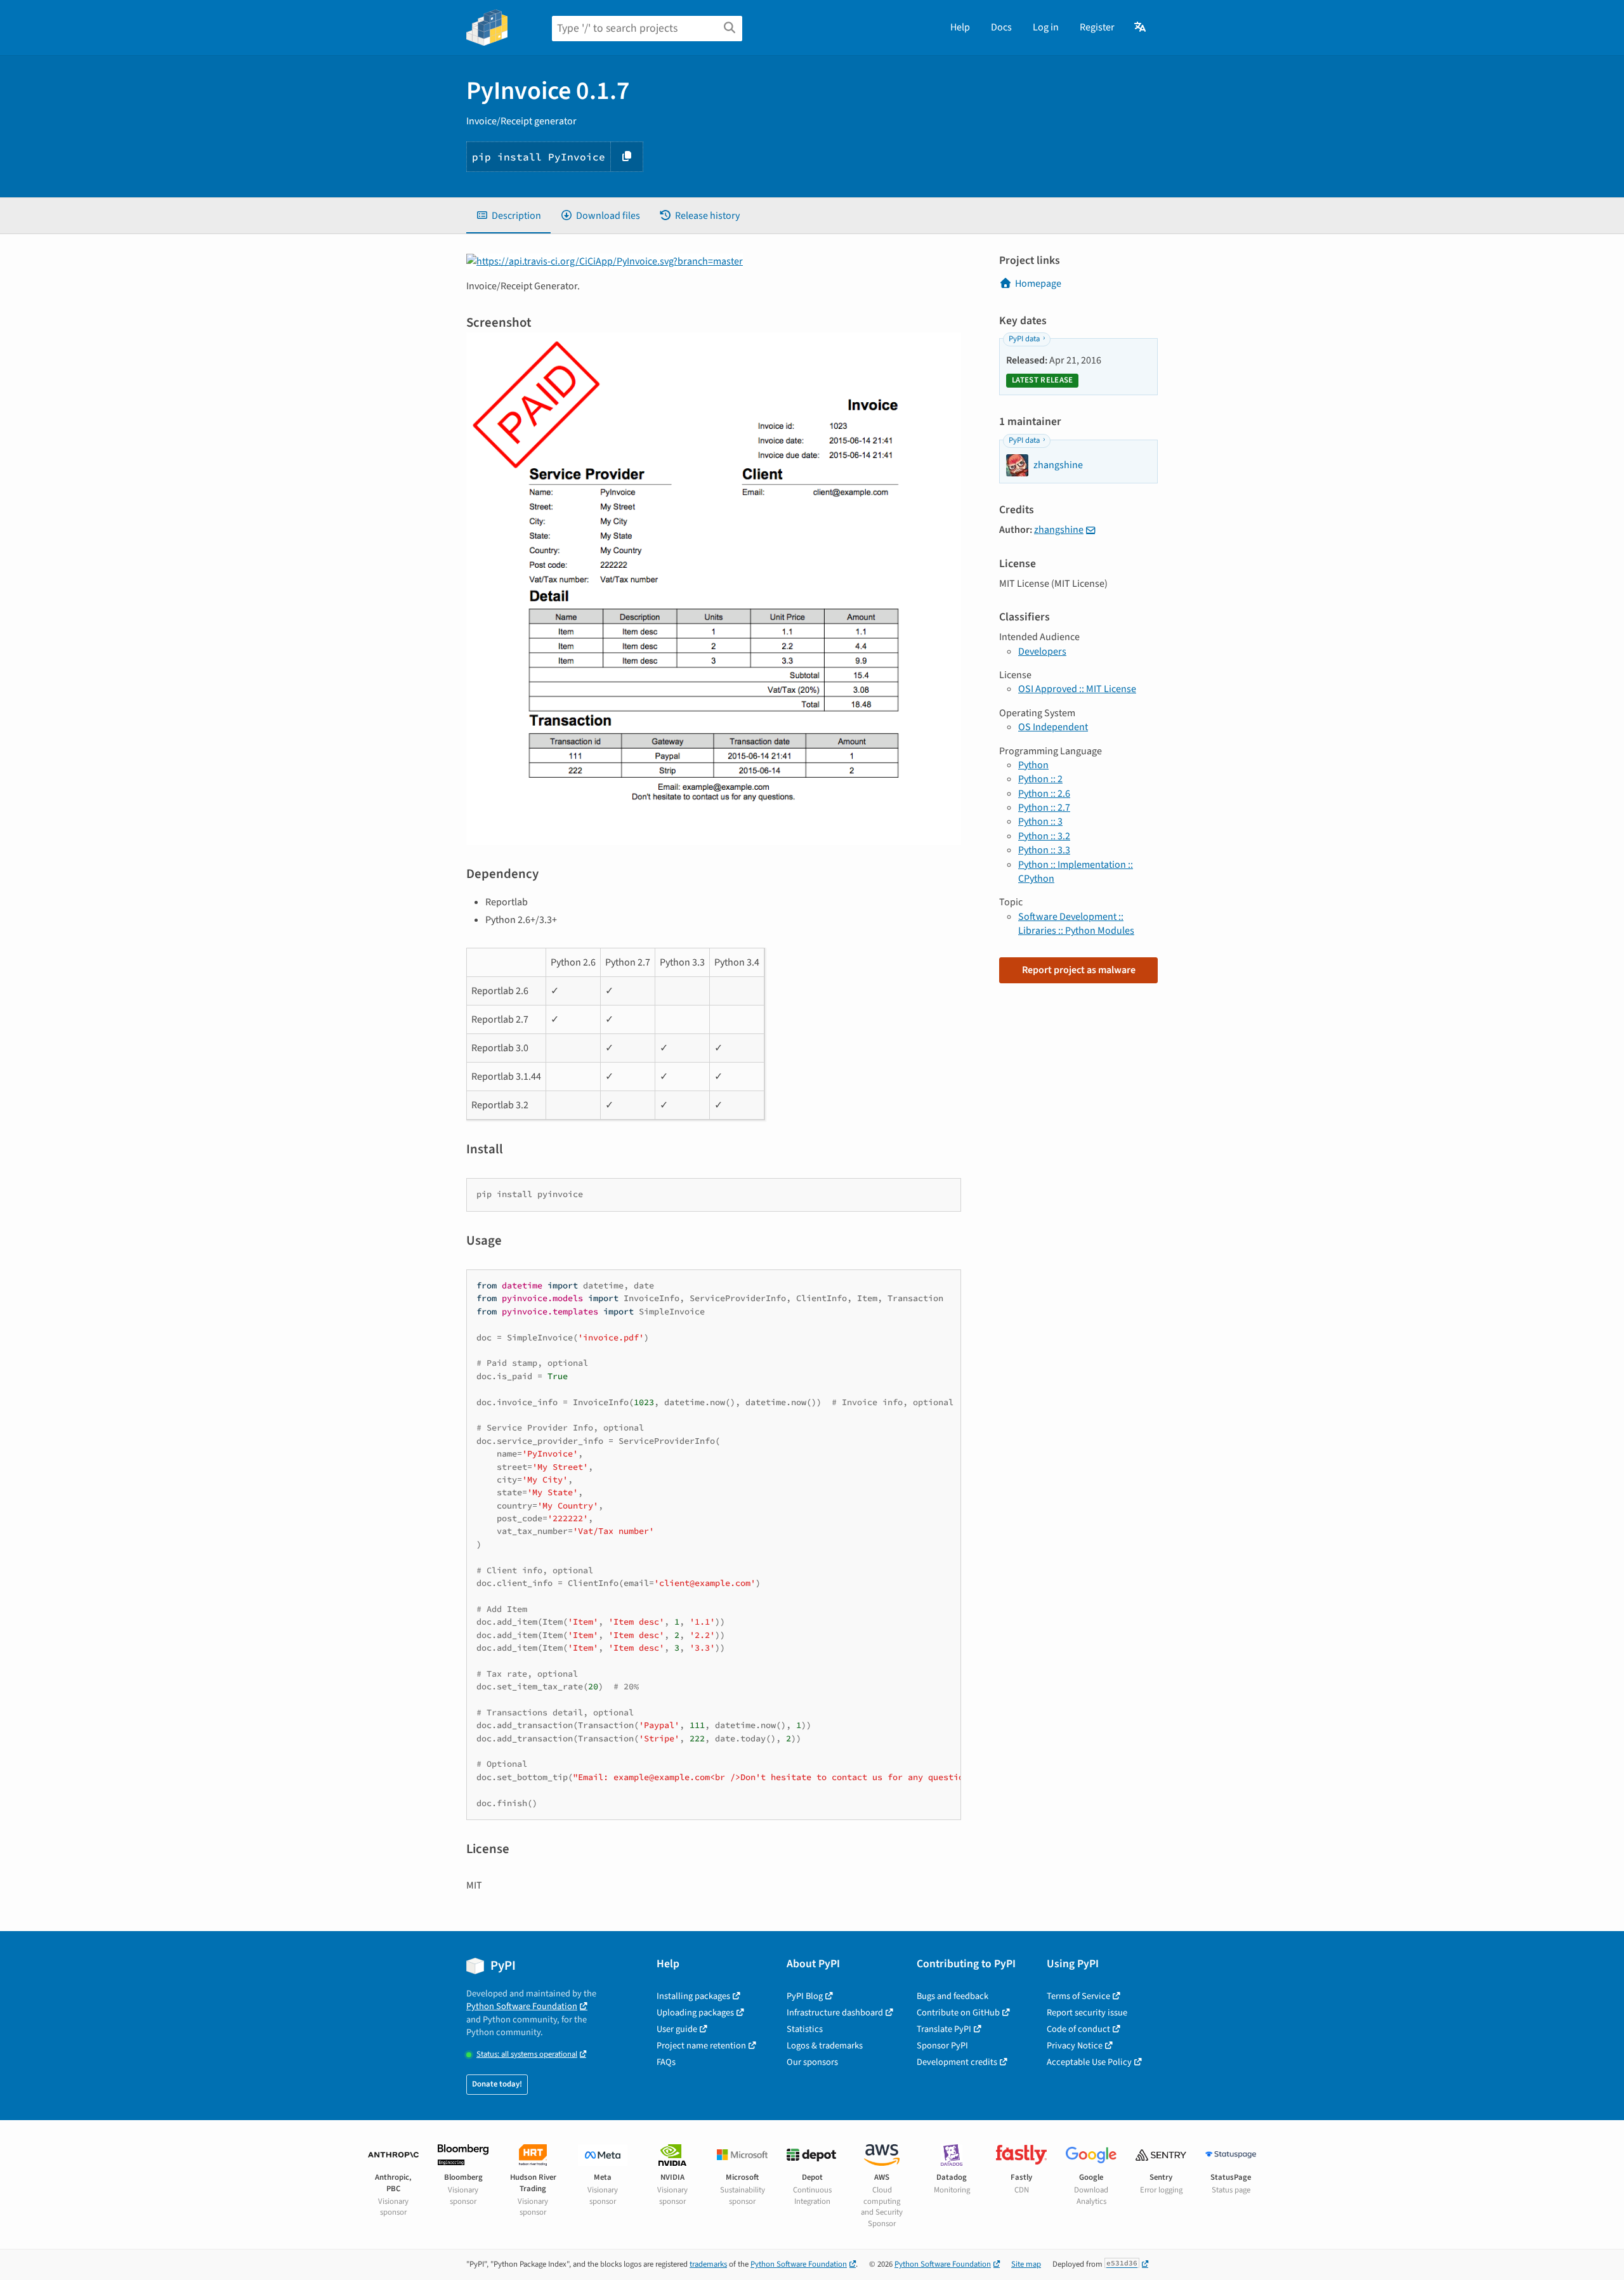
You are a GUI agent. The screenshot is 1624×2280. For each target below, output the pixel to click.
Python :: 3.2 (1044, 836)
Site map (1026, 2264)
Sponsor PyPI (942, 2046)
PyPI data (1024, 339)
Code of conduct (1078, 2029)
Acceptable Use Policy (1089, 2062)
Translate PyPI (944, 2029)
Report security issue (1087, 2013)
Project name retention (701, 2046)
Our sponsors (812, 2062)
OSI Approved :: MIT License (1077, 689)
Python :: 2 (1040, 779)
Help (960, 27)
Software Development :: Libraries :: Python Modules (1076, 924)
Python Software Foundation (522, 2006)
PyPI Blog (805, 1996)
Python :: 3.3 (1044, 850)
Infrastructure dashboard (835, 2013)
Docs (1001, 27)
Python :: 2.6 (1044, 794)
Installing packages (693, 1996)
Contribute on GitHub (958, 2013)
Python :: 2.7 (1044, 808)
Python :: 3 (1040, 822)
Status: (527, 2054)
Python (1033, 765)
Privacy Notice (1075, 2046)
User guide (677, 2029)
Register (1097, 27)
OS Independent (1053, 727)
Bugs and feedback (953, 1996)
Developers (1042, 652)
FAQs (666, 2062)
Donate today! (497, 2084)
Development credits (957, 2062)
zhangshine (1059, 530)
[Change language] (1141, 27)
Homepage (1038, 284)
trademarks (708, 2264)
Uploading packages (695, 2013)
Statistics (805, 2029)
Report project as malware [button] (1079, 970)
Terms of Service (1078, 1996)
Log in (1046, 27)
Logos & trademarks (825, 2046)
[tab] (508, 216)
